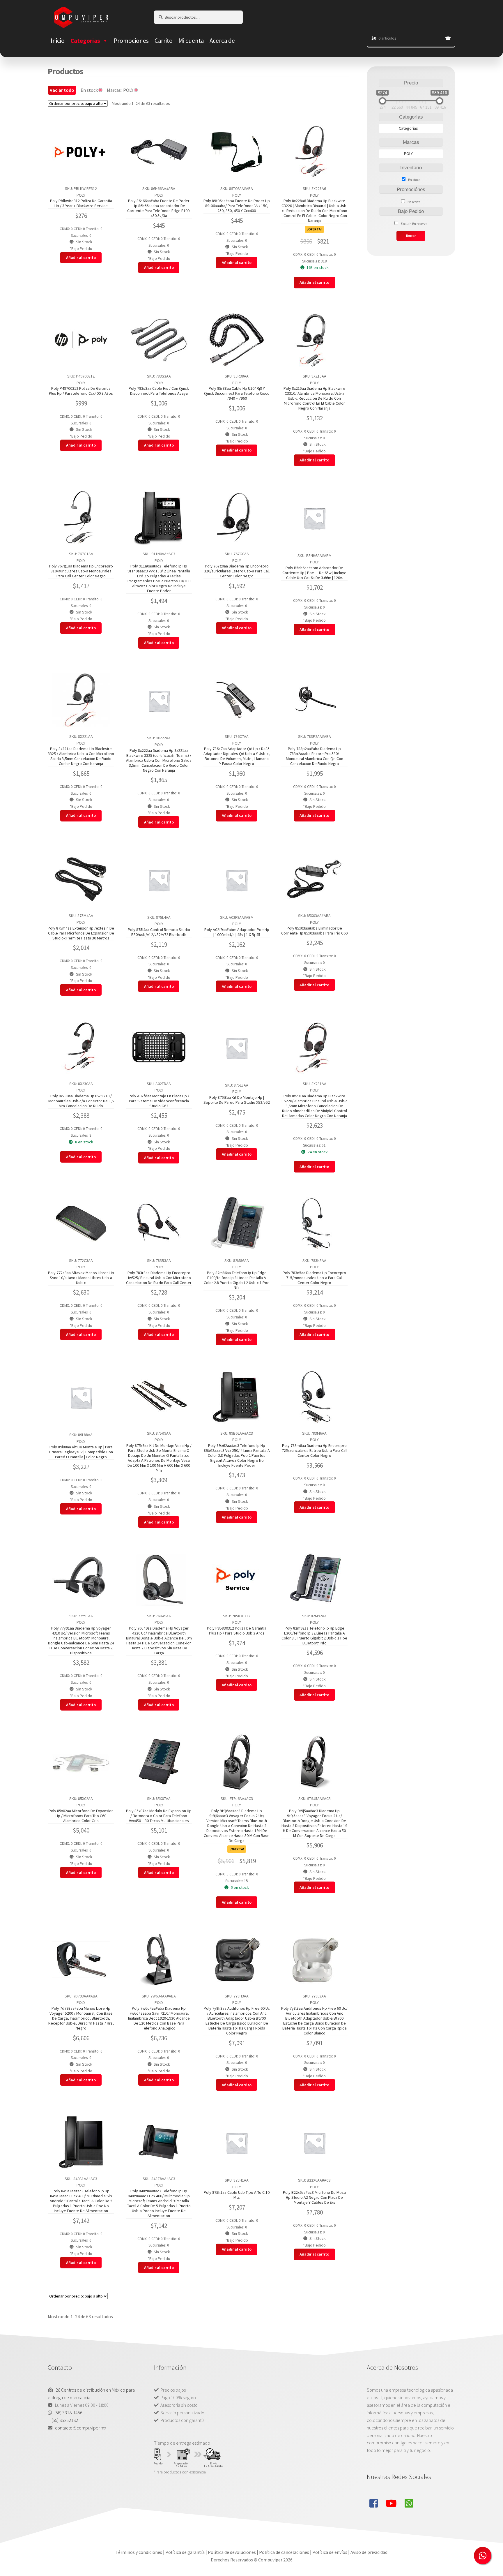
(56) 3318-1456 (68, 2413)
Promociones (131, 41)
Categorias (85, 41)
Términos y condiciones (139, 2552)
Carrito (164, 41)
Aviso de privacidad (369, 2552)
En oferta (414, 202)
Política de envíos (330, 2552)
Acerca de (222, 41)
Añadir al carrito (81, 258)
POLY (81, 195)
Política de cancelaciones (284, 2552)
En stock (414, 180)
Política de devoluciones (232, 2552)
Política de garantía (185, 2552)
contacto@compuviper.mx (81, 2428)
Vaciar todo (62, 90)
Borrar (411, 236)
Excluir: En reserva (414, 224)
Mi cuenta (191, 41)
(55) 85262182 (65, 2420)
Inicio (58, 41)
